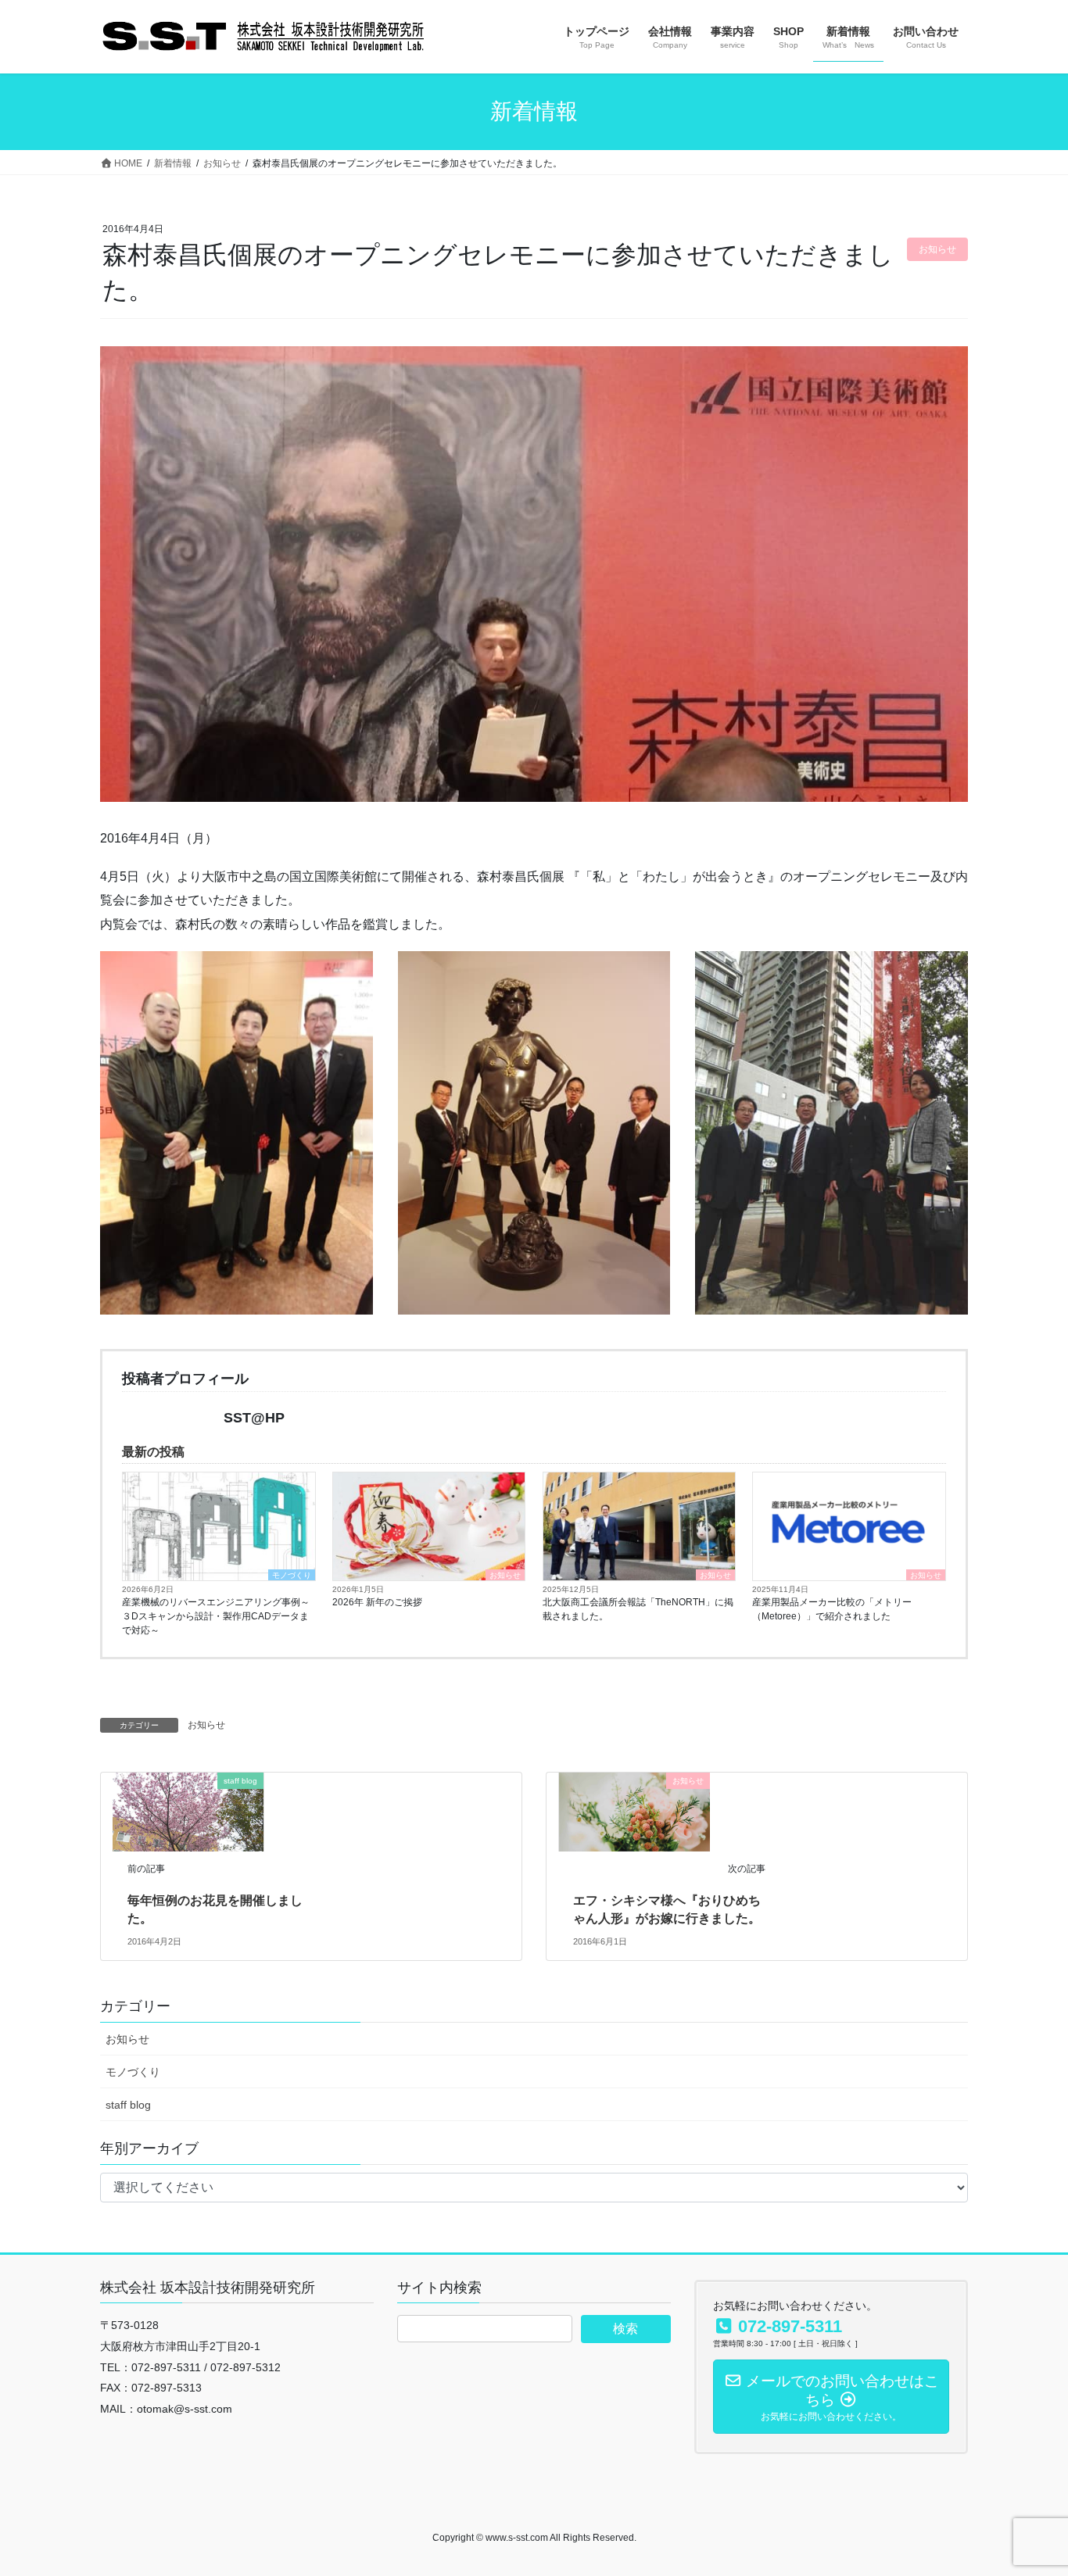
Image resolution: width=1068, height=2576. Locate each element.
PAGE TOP (1029, 2485)
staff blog (128, 2105)
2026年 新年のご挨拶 (377, 1602)
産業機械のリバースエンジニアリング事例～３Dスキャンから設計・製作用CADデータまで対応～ (216, 1616)
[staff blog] (188, 1811)
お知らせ (505, 1575)
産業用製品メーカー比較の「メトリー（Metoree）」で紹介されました (832, 1609)
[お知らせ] (634, 1811)
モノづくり (292, 1575)
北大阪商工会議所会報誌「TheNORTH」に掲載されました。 (638, 1609)
